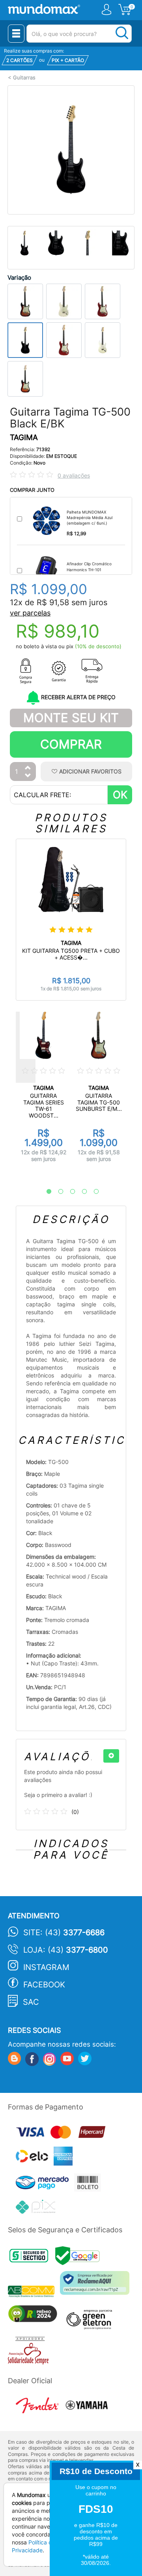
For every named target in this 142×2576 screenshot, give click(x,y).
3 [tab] (69, 1192)
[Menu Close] (16, 34)
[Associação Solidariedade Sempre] (30, 2353)
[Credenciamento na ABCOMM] (34, 2293)
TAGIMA (24, 437)
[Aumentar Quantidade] (28, 768)
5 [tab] (92, 1192)
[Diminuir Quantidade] (28, 776)
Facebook (44, 1985)
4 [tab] (80, 1192)
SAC (31, 2002)
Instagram (46, 1967)
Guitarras (24, 78)
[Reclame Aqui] (97, 2286)
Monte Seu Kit (71, 718)
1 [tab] (45, 1192)
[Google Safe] (79, 2258)
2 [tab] (57, 1192)
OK (120, 795)
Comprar (71, 744)
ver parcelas (30, 613)
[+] (111, 1756)
